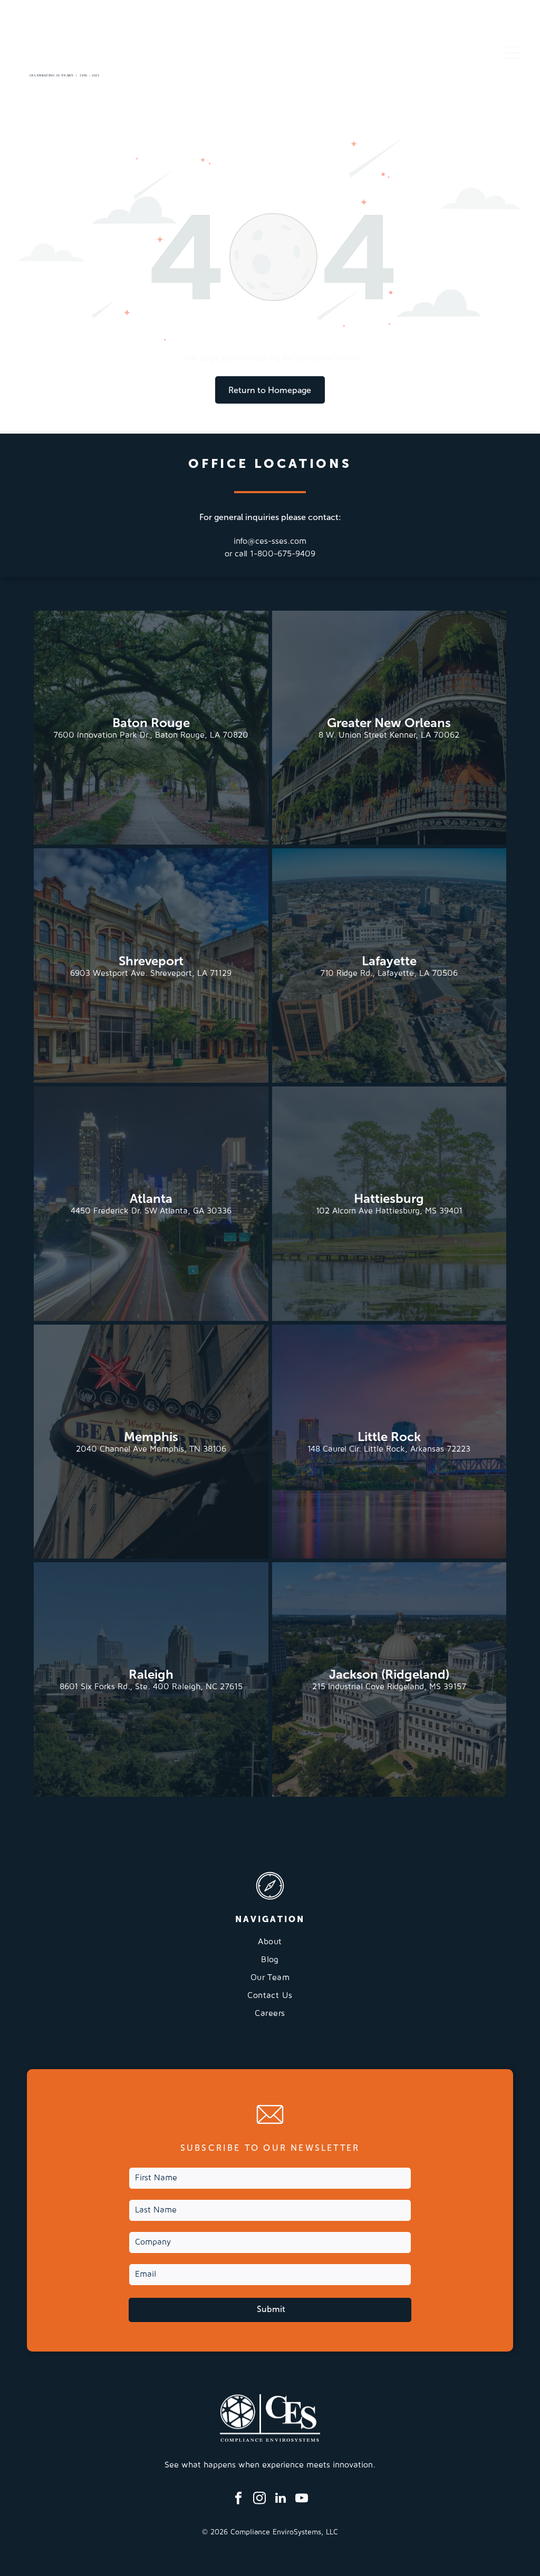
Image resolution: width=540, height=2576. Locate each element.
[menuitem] (270, 1946)
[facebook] (239, 2499)
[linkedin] (281, 2499)
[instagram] (260, 2499)
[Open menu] (513, 53)
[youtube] (302, 2499)
